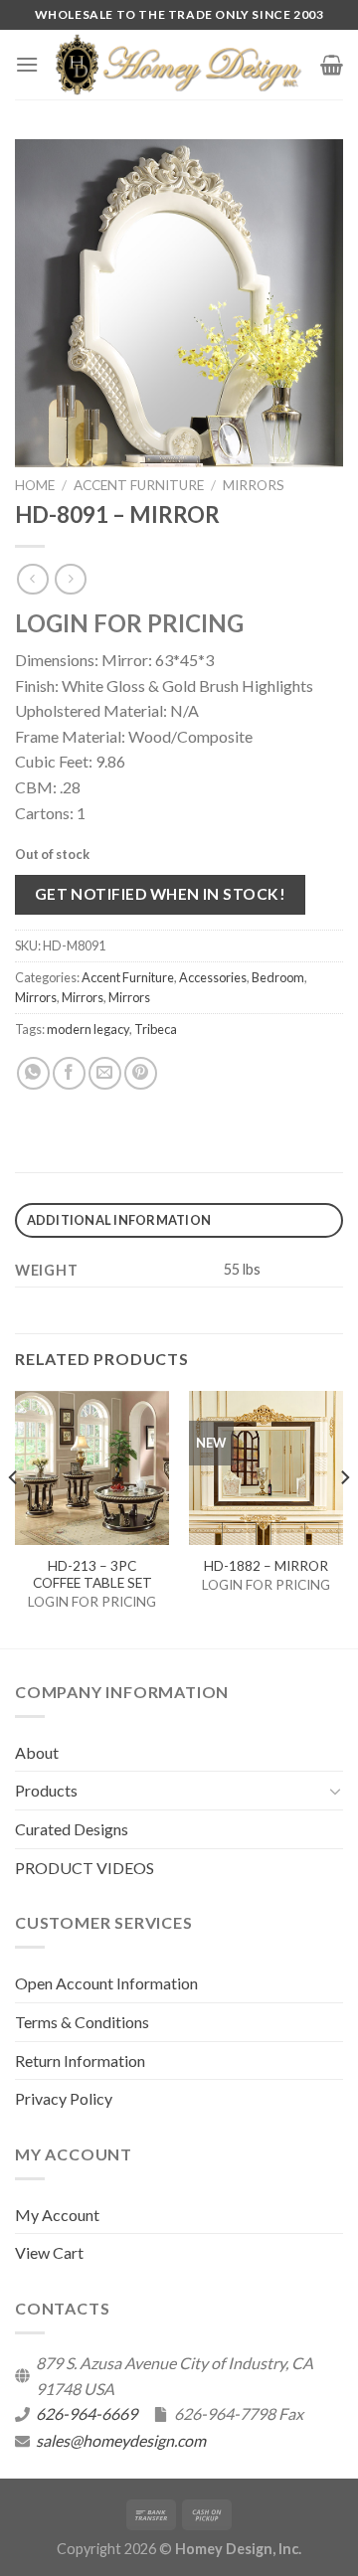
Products (46, 1790)
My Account (57, 2215)
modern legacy (88, 1029)
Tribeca (156, 1029)
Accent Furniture (139, 485)
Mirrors (254, 485)
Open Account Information (106, 1983)
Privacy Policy (64, 2098)
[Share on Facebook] (69, 1073)
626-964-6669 (87, 2413)
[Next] (344, 1518)
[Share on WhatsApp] (33, 1073)
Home (35, 485)
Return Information (80, 2061)
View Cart (49, 2252)
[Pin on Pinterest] (141, 1073)
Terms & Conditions (82, 2022)
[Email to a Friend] (105, 1073)
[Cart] (332, 65)
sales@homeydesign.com (121, 2440)
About (37, 1752)
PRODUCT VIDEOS (85, 1868)
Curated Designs (72, 1829)
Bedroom (278, 977)
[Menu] (27, 64)
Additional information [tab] (119, 1220)
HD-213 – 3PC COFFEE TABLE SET (92, 1575)
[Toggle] (335, 1791)
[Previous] (14, 1518)
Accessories (213, 977)
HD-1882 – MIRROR (266, 1566)
